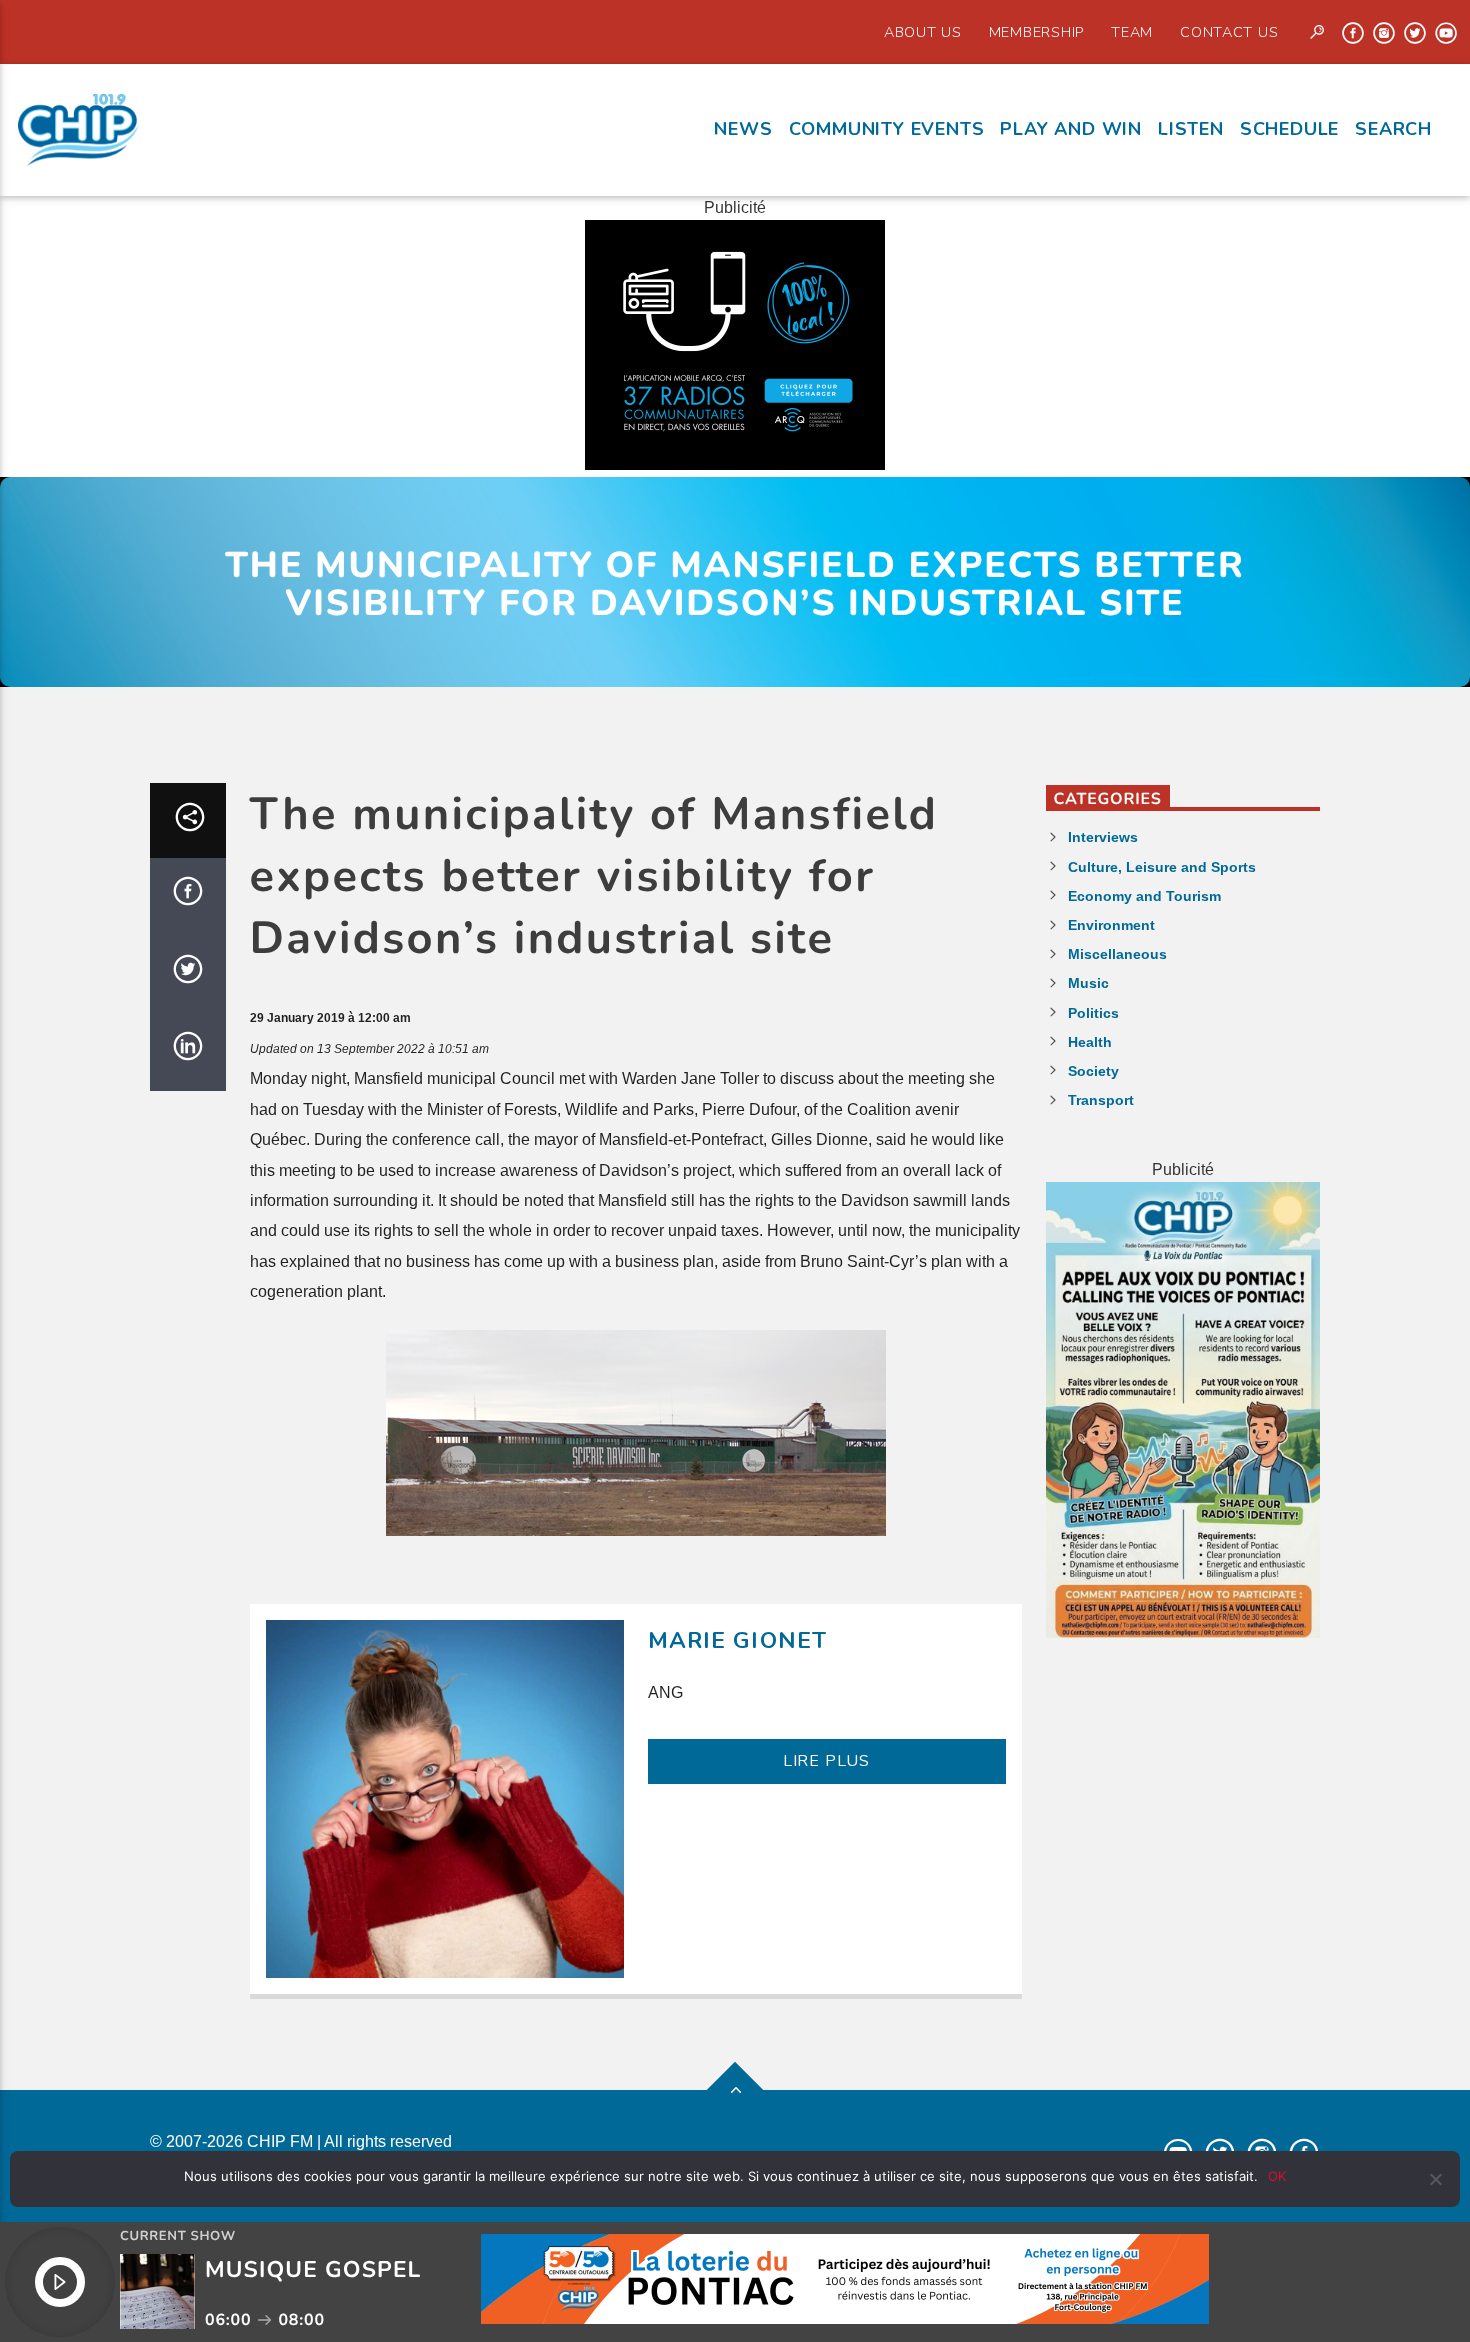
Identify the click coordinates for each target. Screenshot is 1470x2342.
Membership (1036, 32)
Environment (1111, 925)
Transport (1101, 1100)
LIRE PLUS (826, 1761)
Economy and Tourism (1144, 896)
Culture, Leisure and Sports (1162, 867)
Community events (887, 129)
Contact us (1229, 32)
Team (1132, 32)
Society (1093, 1071)
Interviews (1103, 837)
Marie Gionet (738, 1640)
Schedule (1289, 129)
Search (1393, 129)
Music (1088, 983)
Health (1090, 1042)
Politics (1093, 1013)
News (743, 129)
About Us (923, 32)
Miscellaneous (1117, 954)
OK (1277, 2176)
